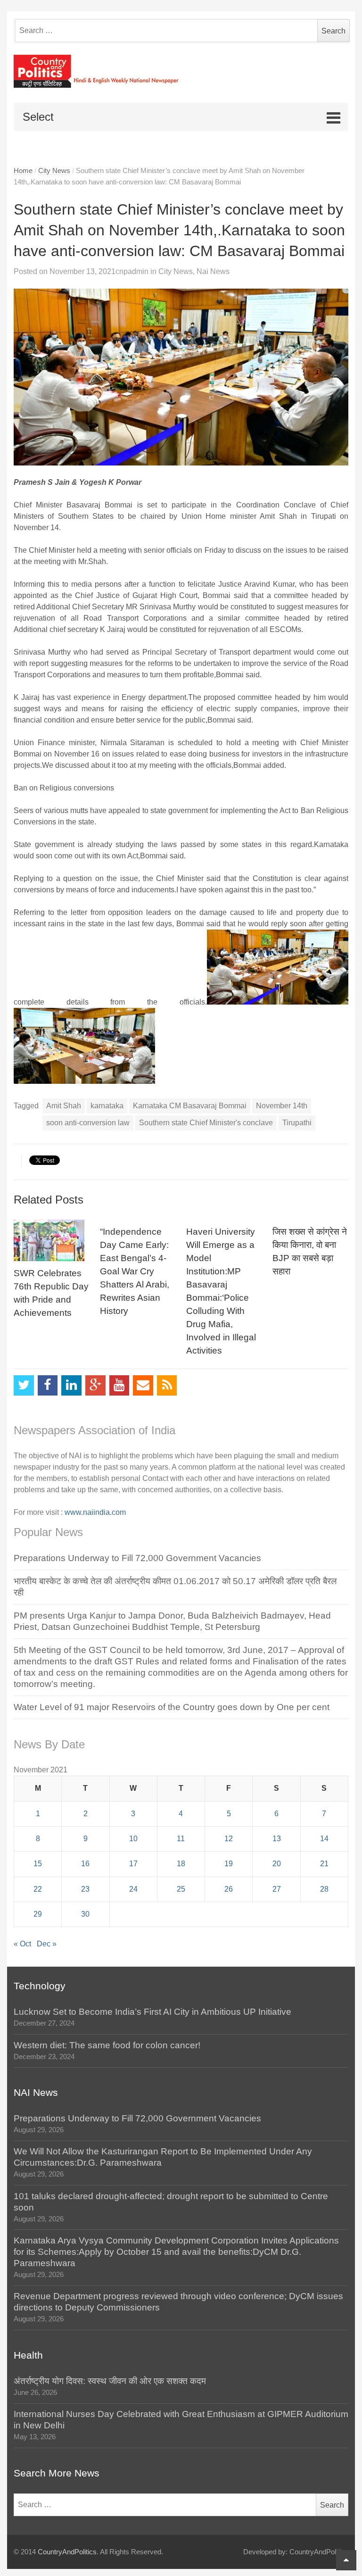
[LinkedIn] (71, 1385)
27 (277, 1889)
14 (324, 1839)
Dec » (47, 1944)
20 (277, 1864)
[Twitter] (24, 1385)
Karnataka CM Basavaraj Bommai (190, 1106)
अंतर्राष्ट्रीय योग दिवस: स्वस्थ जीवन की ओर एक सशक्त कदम (110, 2381)
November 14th (282, 1106)
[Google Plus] (95, 1385)
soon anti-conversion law (88, 1123)
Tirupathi (297, 1123)
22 (38, 1889)
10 (133, 1839)
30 (85, 1914)
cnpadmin (132, 271)
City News (54, 171)
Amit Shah (64, 1106)
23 (85, 1889)
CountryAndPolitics (67, 2552)
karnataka (107, 1106)
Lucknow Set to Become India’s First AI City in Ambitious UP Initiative (152, 2012)
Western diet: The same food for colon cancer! (107, 2045)
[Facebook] (48, 1385)
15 (38, 1864)
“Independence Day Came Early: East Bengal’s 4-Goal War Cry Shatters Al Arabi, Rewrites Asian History (135, 1271)
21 (324, 1864)
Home (23, 171)
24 (133, 1889)
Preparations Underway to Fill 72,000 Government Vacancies (137, 1558)
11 (181, 1839)
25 (181, 1889)
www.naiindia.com (95, 1512)
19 (229, 1864)
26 (229, 1889)
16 (85, 1864)
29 (38, 1914)
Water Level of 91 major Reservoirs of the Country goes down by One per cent (172, 1707)
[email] (143, 1385)
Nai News (213, 271)
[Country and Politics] (181, 71)
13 (277, 1839)
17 (133, 1864)
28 (324, 1889)
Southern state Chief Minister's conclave (206, 1123)
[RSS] (167, 1385)
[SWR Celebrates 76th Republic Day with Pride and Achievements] (52, 1240)
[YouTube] (119, 1385)
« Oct (22, 1944)
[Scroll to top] (346, 2560)
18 (181, 1864)
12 (229, 1839)
